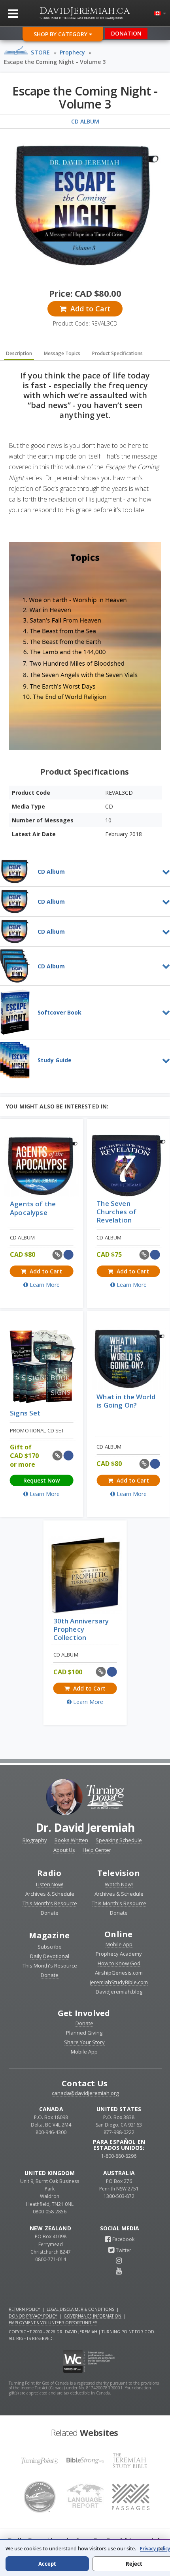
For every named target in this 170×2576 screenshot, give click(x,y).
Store (41, 52)
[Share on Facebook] (69, 1255)
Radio (49, 1873)
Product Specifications (117, 353)
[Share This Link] (58, 1255)
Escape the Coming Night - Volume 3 (55, 62)
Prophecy (72, 52)
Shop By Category (61, 34)
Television (119, 1873)
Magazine (49, 1935)
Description (19, 353)
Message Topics (62, 353)
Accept (47, 2564)
